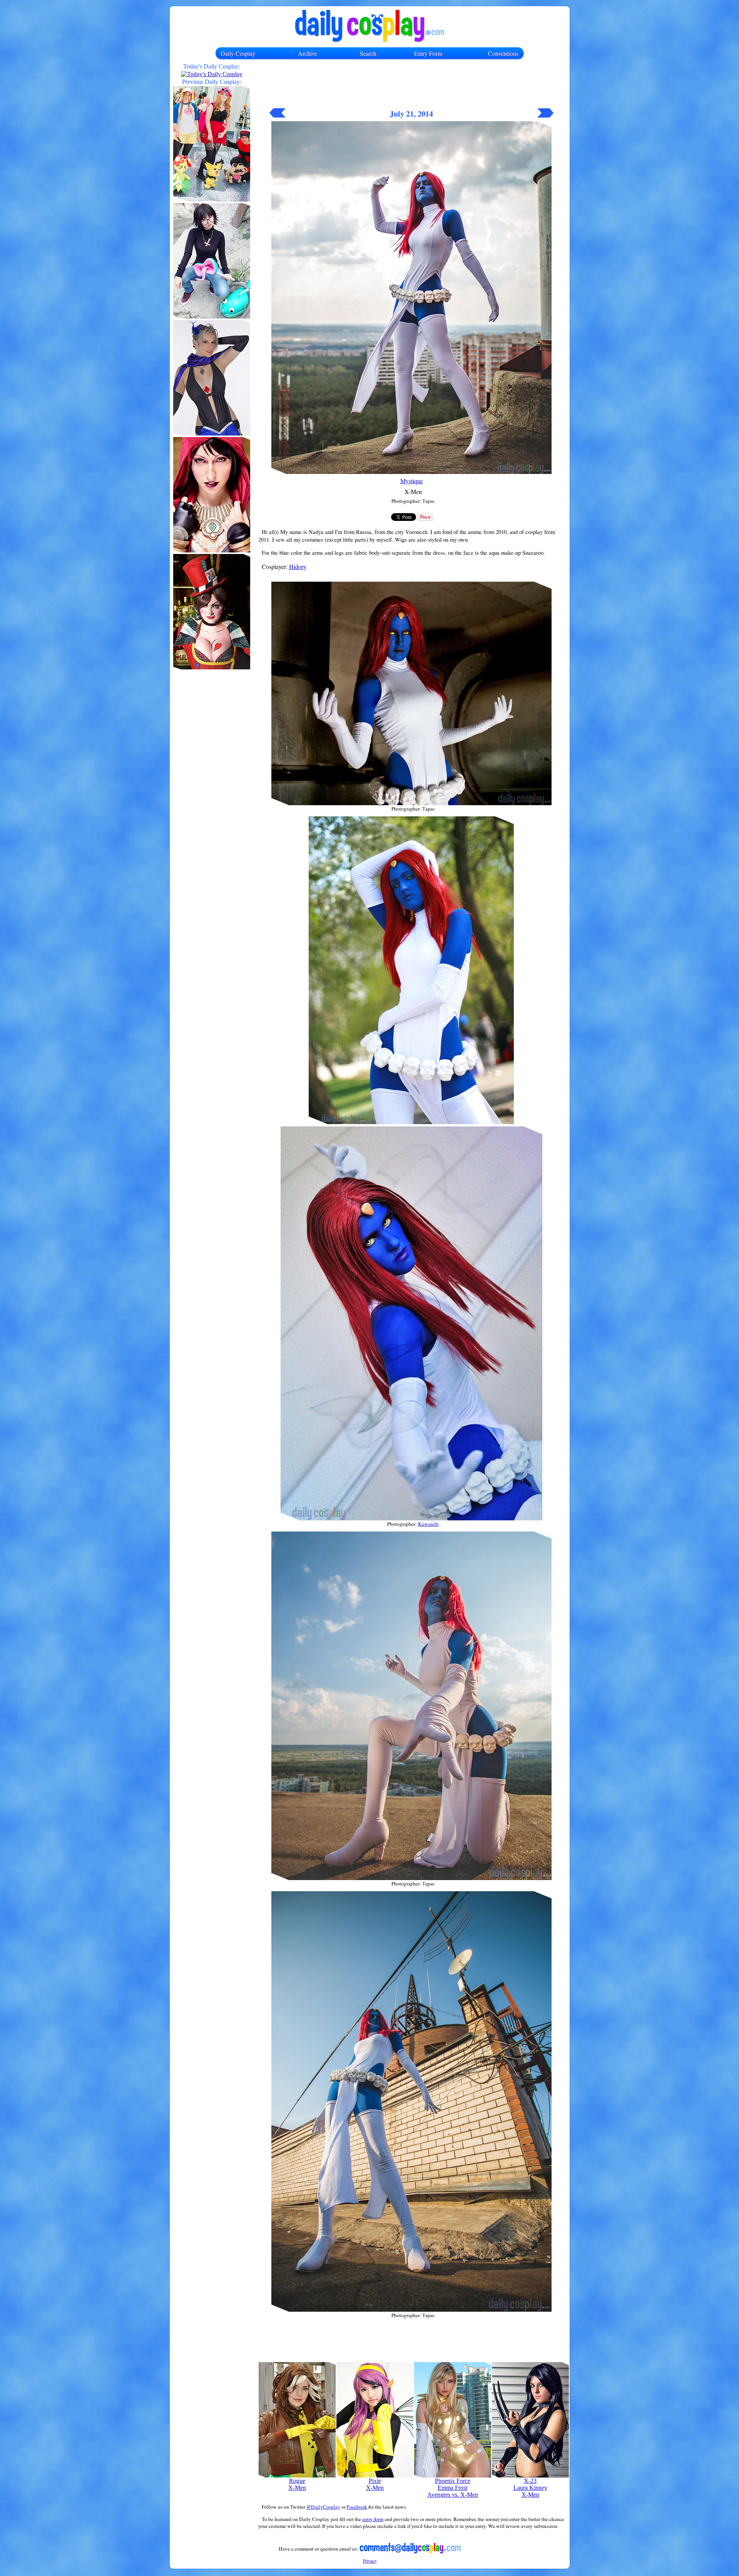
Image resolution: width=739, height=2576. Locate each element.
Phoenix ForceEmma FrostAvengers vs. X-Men (453, 2488)
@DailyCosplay (323, 2507)
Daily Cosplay (238, 53)
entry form (373, 2519)
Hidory (298, 566)
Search (368, 53)
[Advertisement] (411, 87)
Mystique (412, 481)
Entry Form (428, 53)
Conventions (503, 53)
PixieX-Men (375, 2484)
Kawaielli (428, 1524)
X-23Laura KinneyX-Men (530, 2488)
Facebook (357, 2507)
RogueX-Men (297, 2484)
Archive (308, 53)
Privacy (370, 2561)
